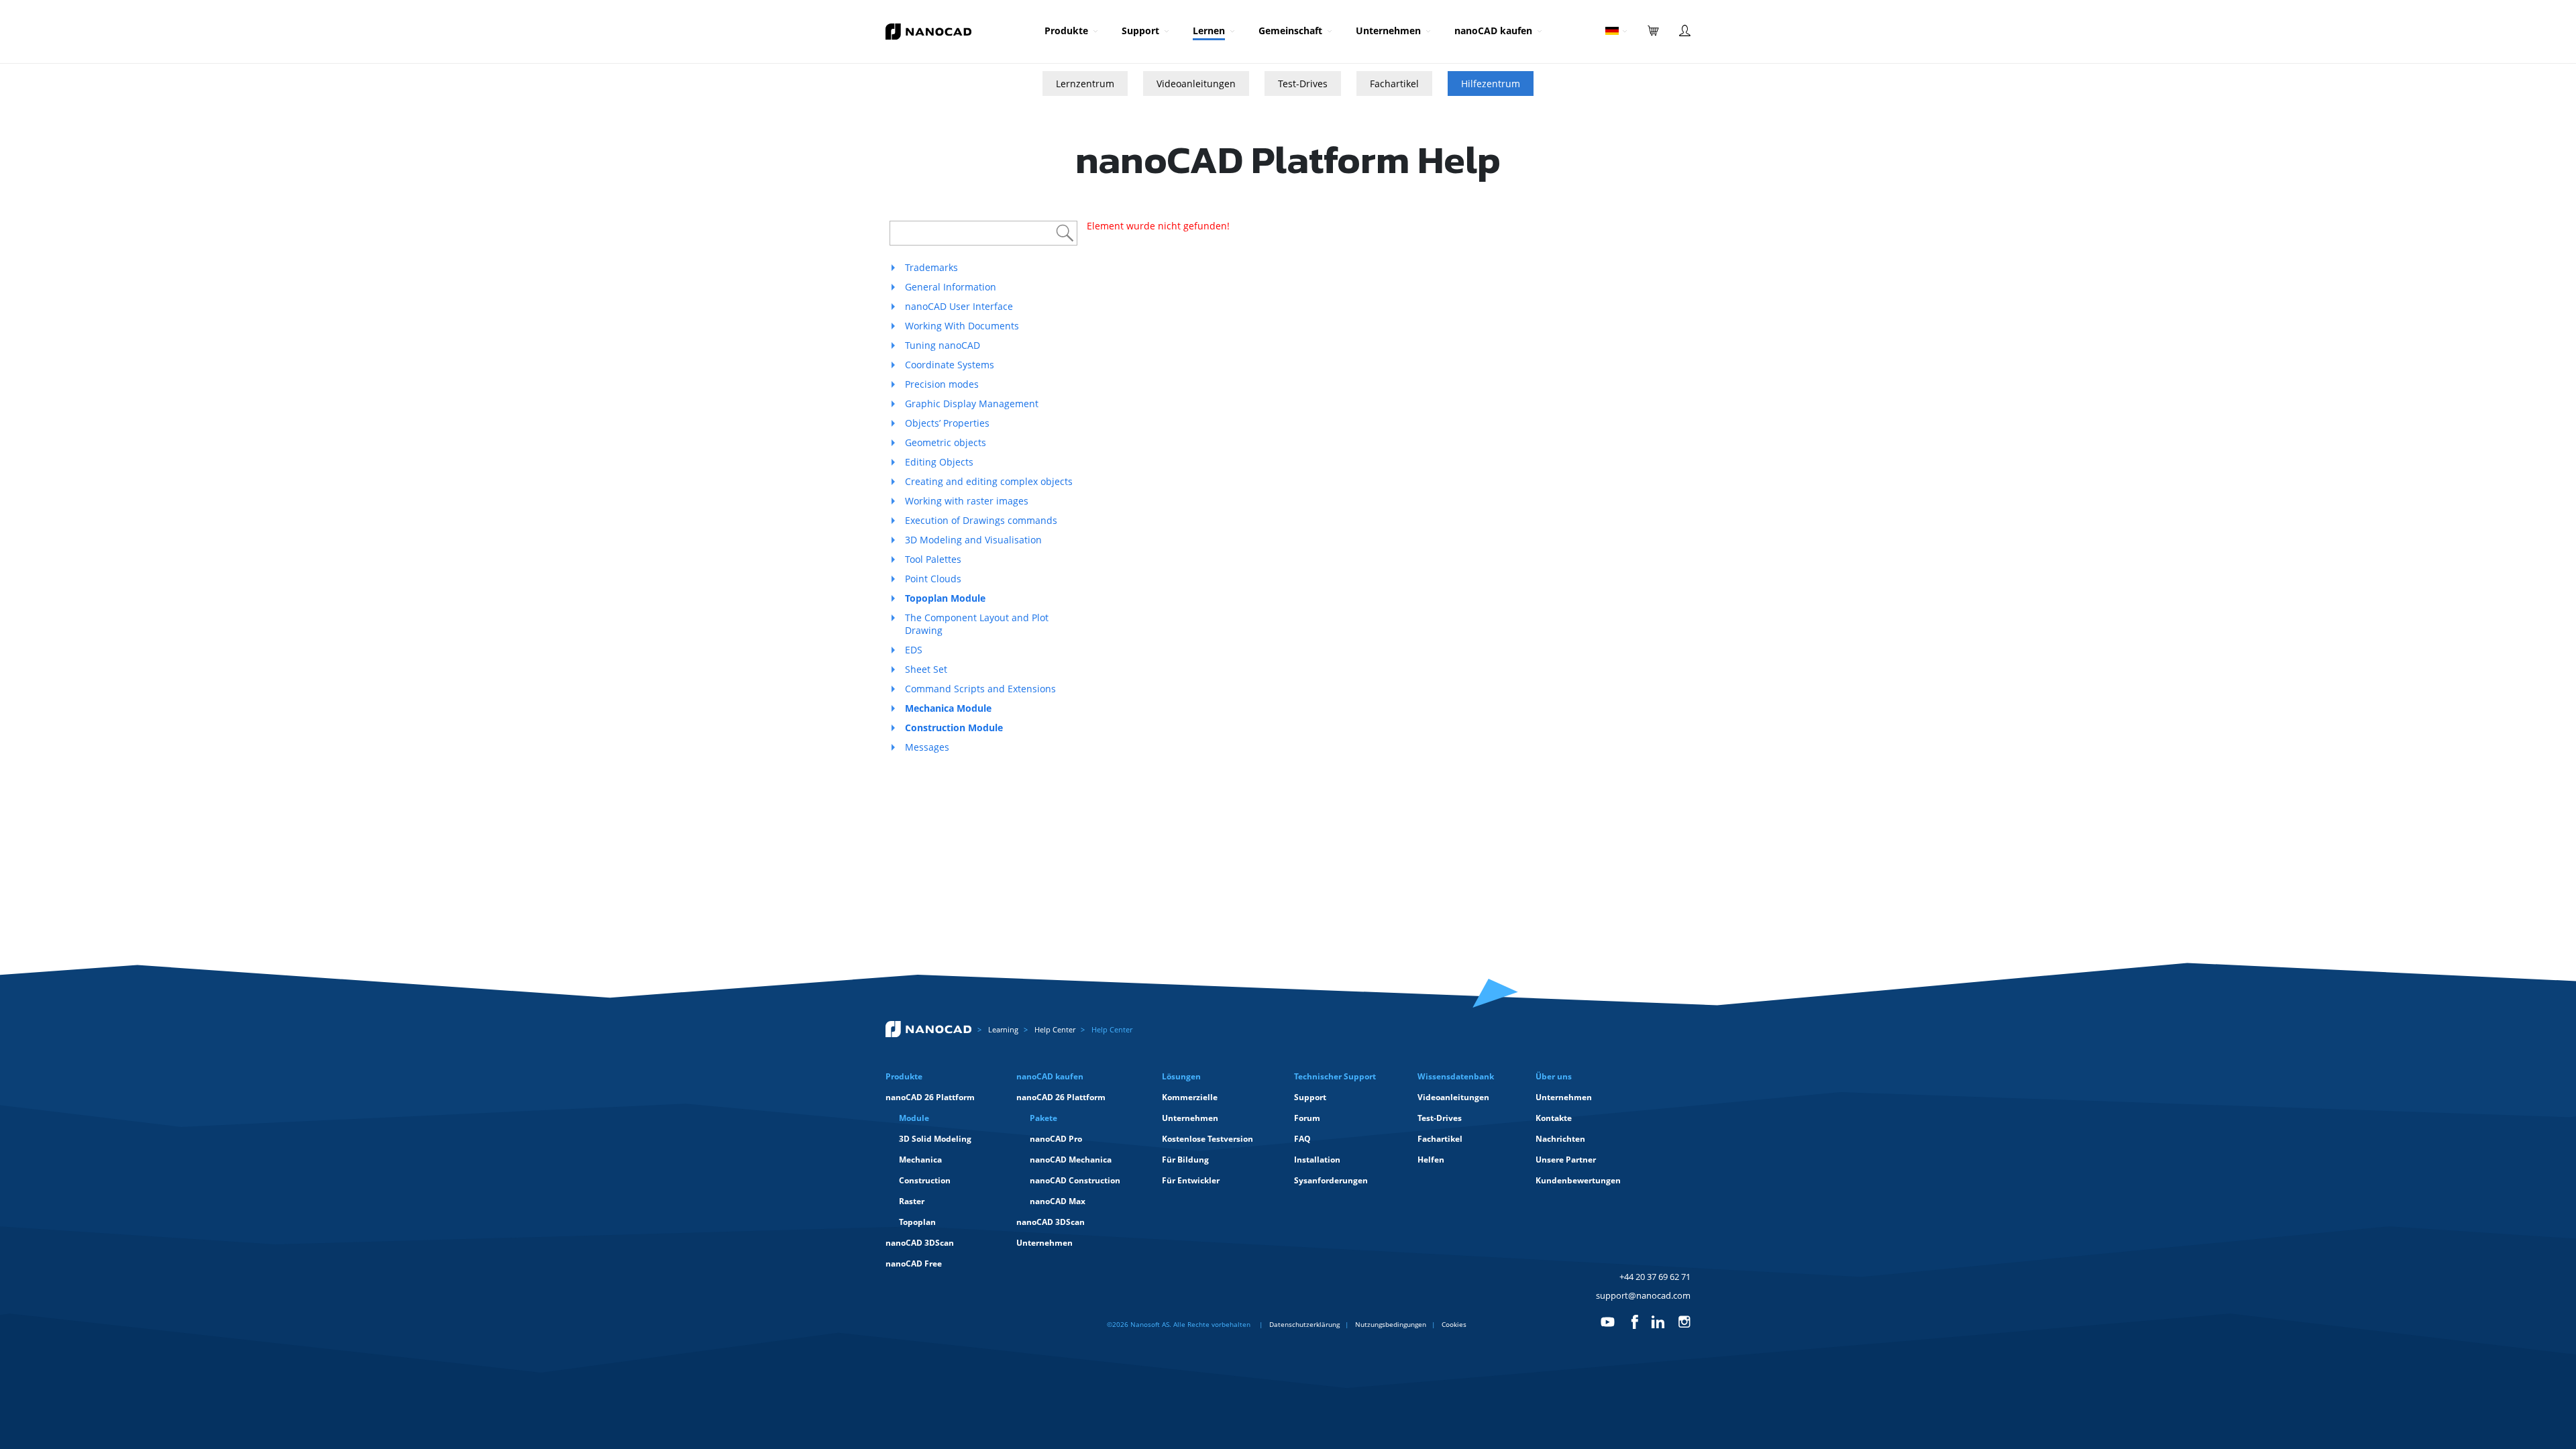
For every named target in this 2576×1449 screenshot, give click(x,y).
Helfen (1431, 1160)
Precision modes (942, 384)
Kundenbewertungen (1578, 1180)
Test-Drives (1303, 84)
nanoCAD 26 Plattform (930, 1097)
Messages (927, 747)
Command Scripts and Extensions (980, 689)
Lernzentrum (1085, 84)
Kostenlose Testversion (1207, 1139)
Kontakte (1554, 1118)
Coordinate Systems (950, 365)
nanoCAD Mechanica (1071, 1160)
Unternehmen (1388, 31)
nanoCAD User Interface (959, 306)
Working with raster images (967, 501)
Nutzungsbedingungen (1391, 1324)
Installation (1317, 1160)
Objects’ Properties (947, 423)
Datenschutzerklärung (1304, 1324)
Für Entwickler (1191, 1180)
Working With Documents (962, 326)
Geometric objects (946, 442)
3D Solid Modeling (935, 1139)
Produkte (1066, 31)
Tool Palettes (933, 559)
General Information (951, 287)
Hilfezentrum (1491, 84)
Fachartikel (1394, 84)
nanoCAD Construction (1075, 1180)
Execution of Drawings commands (981, 520)
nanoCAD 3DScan (920, 1243)
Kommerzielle (1190, 1097)
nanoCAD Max (1058, 1201)
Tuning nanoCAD (943, 345)
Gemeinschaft (1290, 31)
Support (1140, 31)
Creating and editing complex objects (989, 481)
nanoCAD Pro (1056, 1139)
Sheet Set (926, 669)
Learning (1003, 1029)
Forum (1307, 1118)
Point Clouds (933, 579)
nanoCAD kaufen (1493, 31)
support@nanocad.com (1643, 1295)
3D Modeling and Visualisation (973, 540)
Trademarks (931, 267)
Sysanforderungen (1331, 1180)
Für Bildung (1185, 1160)
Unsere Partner (1566, 1160)
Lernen (1209, 31)
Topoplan (917, 1222)
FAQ (1302, 1139)
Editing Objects (939, 462)
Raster (912, 1201)
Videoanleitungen (1196, 84)
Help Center (1055, 1029)
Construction (925, 1180)
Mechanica (920, 1160)
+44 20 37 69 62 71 (1655, 1277)
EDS (914, 650)
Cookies (1454, 1324)
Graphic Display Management (972, 404)
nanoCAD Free (914, 1264)
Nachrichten (1560, 1139)
